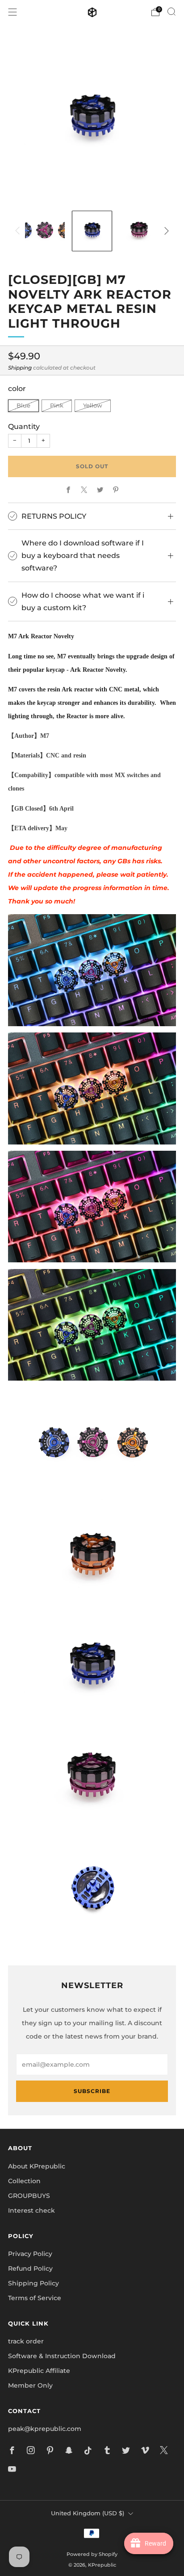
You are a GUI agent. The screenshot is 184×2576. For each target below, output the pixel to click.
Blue (23, 406)
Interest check (31, 2210)
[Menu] (13, 12)
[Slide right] (165, 231)
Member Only (30, 2385)
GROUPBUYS (29, 2196)
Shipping (20, 368)
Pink (57, 406)
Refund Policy (30, 2268)
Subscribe (92, 2091)
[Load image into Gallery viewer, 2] (92, 231)
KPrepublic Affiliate (39, 2371)
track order (26, 2341)
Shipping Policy (33, 2283)
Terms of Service (35, 2298)
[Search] (171, 12)
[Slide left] (19, 231)
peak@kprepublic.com (45, 2429)
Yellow (93, 406)
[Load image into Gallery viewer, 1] (45, 231)
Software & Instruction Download (62, 2356)
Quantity (24, 426)
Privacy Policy (30, 2254)
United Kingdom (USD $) (88, 2513)
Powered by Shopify (92, 2554)
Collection (24, 2181)
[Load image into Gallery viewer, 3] (139, 231)
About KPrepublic (37, 2166)
